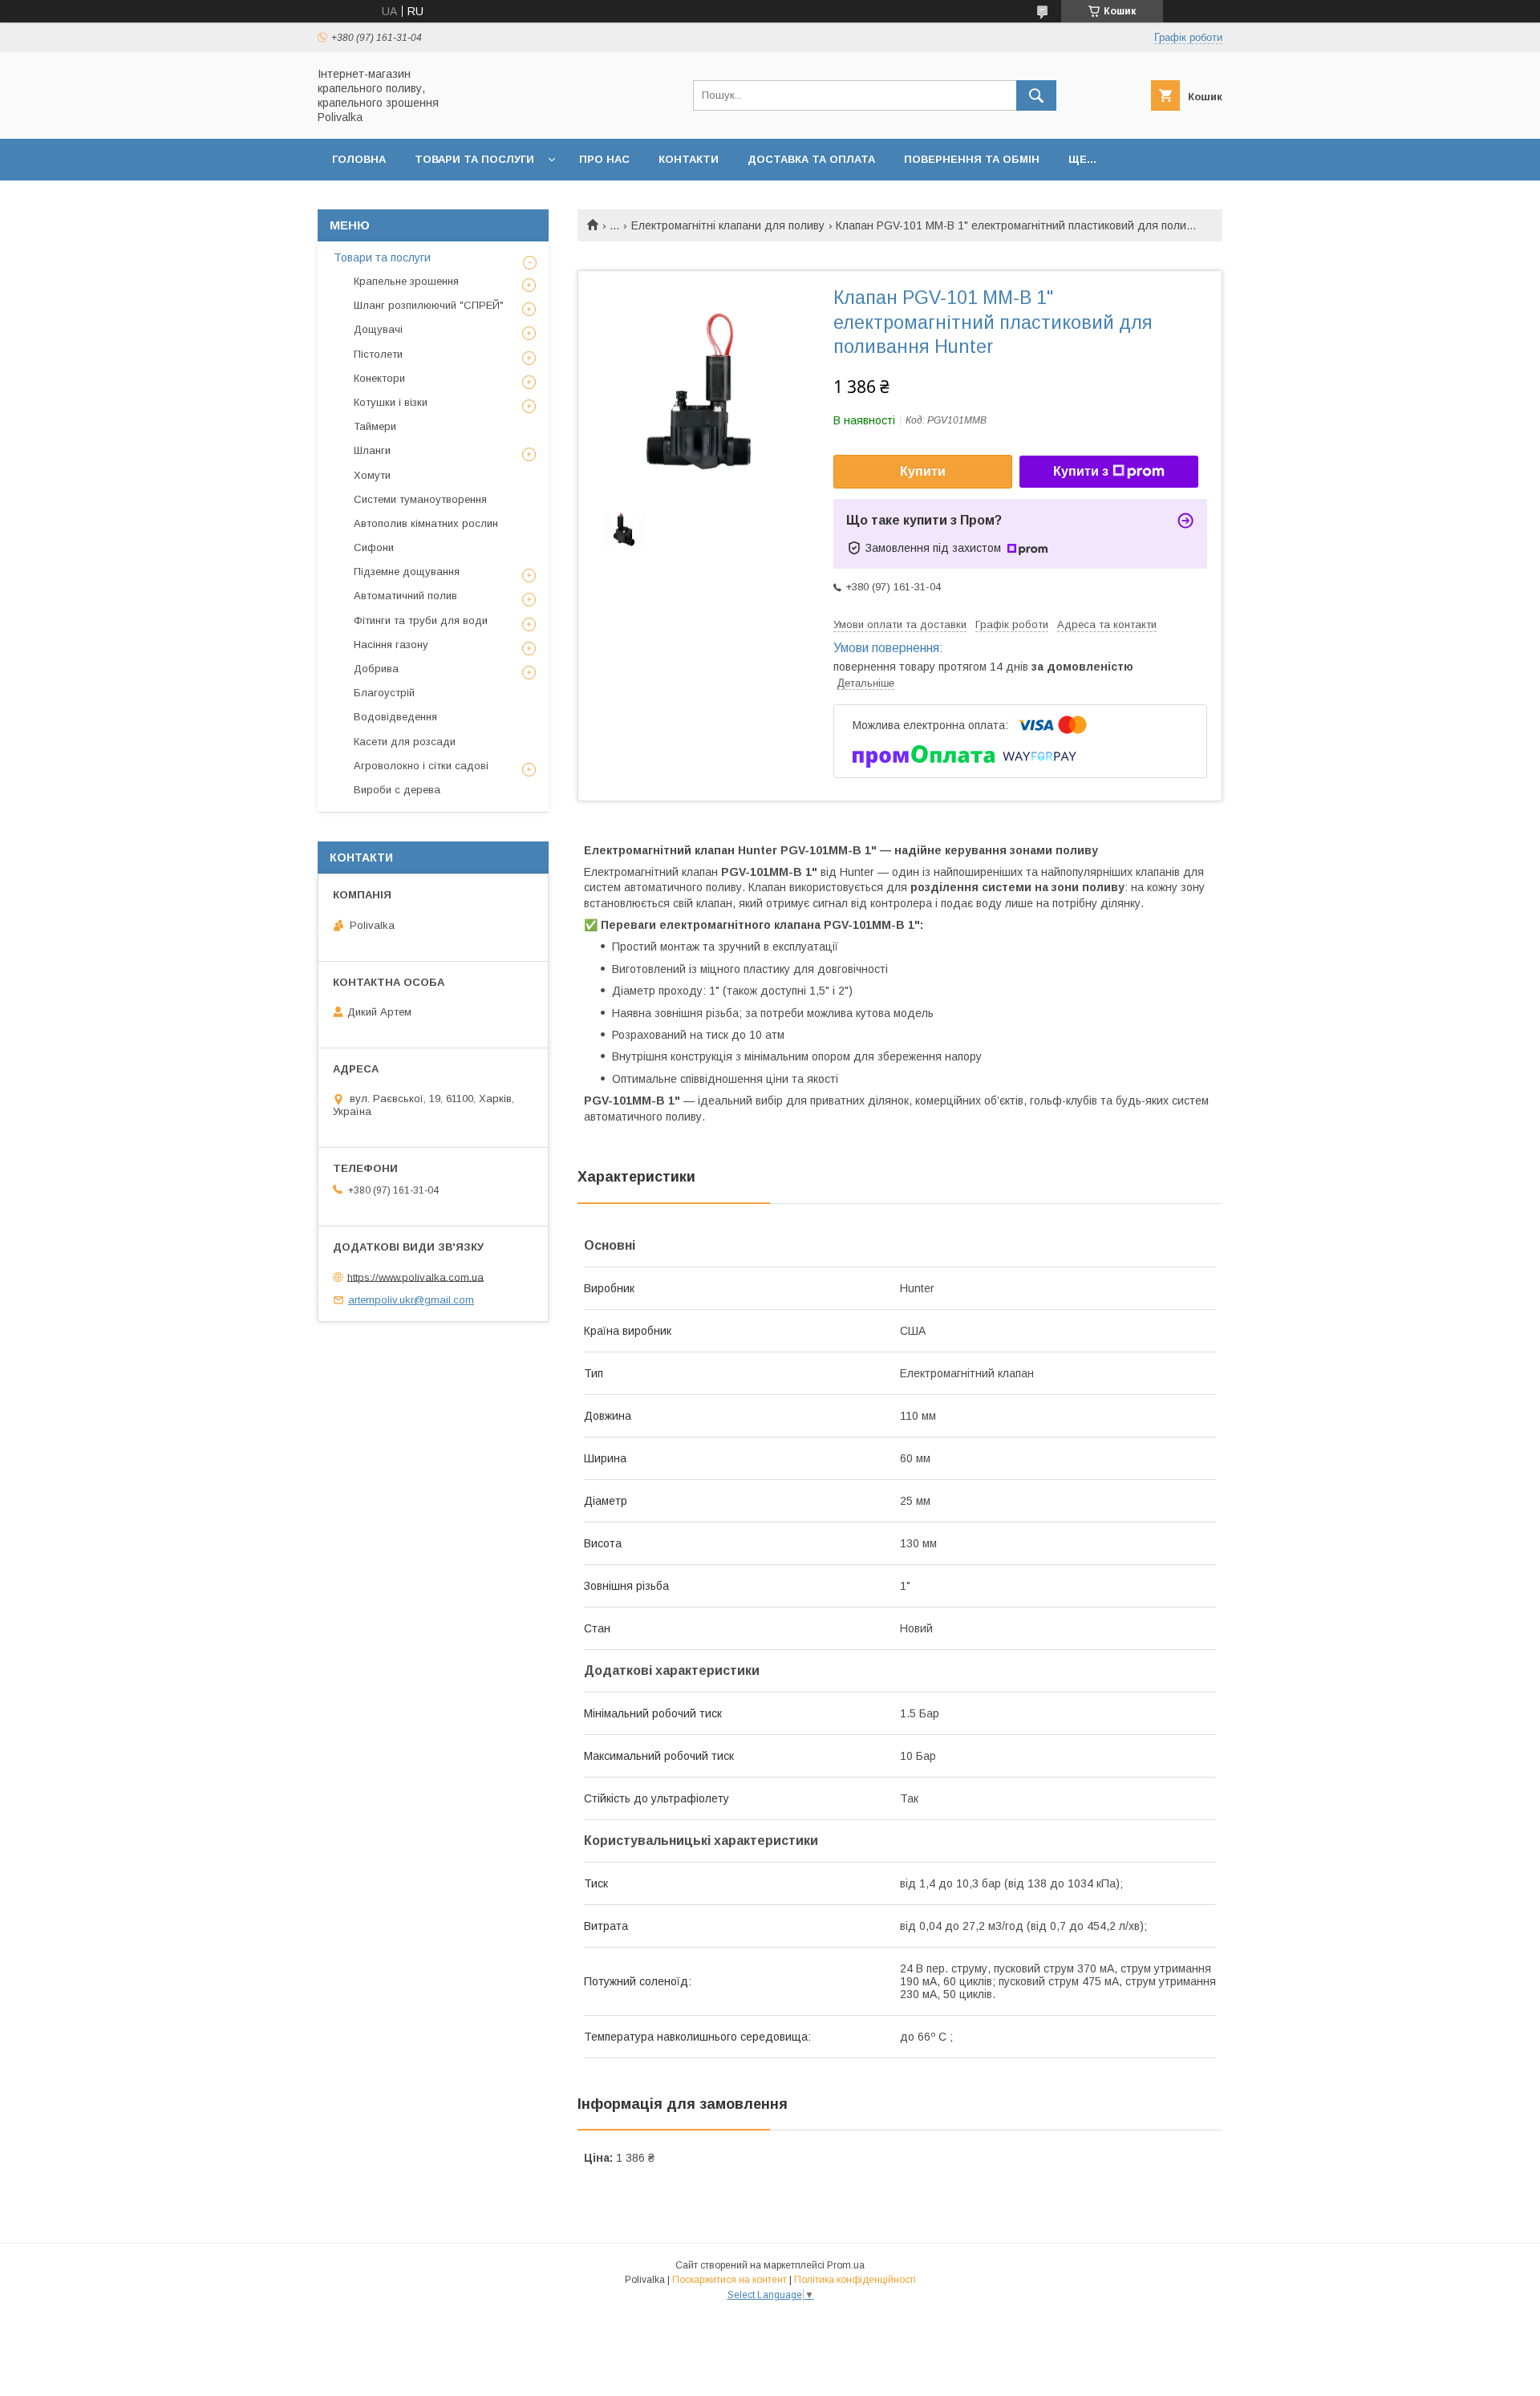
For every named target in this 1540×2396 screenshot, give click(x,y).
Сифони (374, 547)
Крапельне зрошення (406, 281)
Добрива (376, 669)
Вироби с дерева (397, 790)
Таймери (375, 426)
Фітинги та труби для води (421, 620)
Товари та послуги (474, 159)
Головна (359, 159)
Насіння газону (391, 645)
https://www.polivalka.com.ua (415, 1277)
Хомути (372, 475)
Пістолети (378, 354)
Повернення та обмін (972, 159)
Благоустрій (384, 693)
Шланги (372, 450)
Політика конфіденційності (855, 2280)
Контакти (689, 159)
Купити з (1081, 471)
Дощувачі (378, 329)
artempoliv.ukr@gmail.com (411, 1300)
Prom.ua (846, 2265)
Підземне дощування (407, 572)
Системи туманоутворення (420, 499)
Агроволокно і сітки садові (421, 766)
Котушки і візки (391, 402)
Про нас (604, 159)
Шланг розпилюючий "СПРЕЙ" (429, 305)
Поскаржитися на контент (729, 2280)
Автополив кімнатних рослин (426, 523)
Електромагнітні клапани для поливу (728, 225)
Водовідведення (395, 717)
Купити (923, 471)
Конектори (379, 378)
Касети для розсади (405, 742)
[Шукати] (1036, 95)
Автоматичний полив (405, 596)
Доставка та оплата (811, 159)
